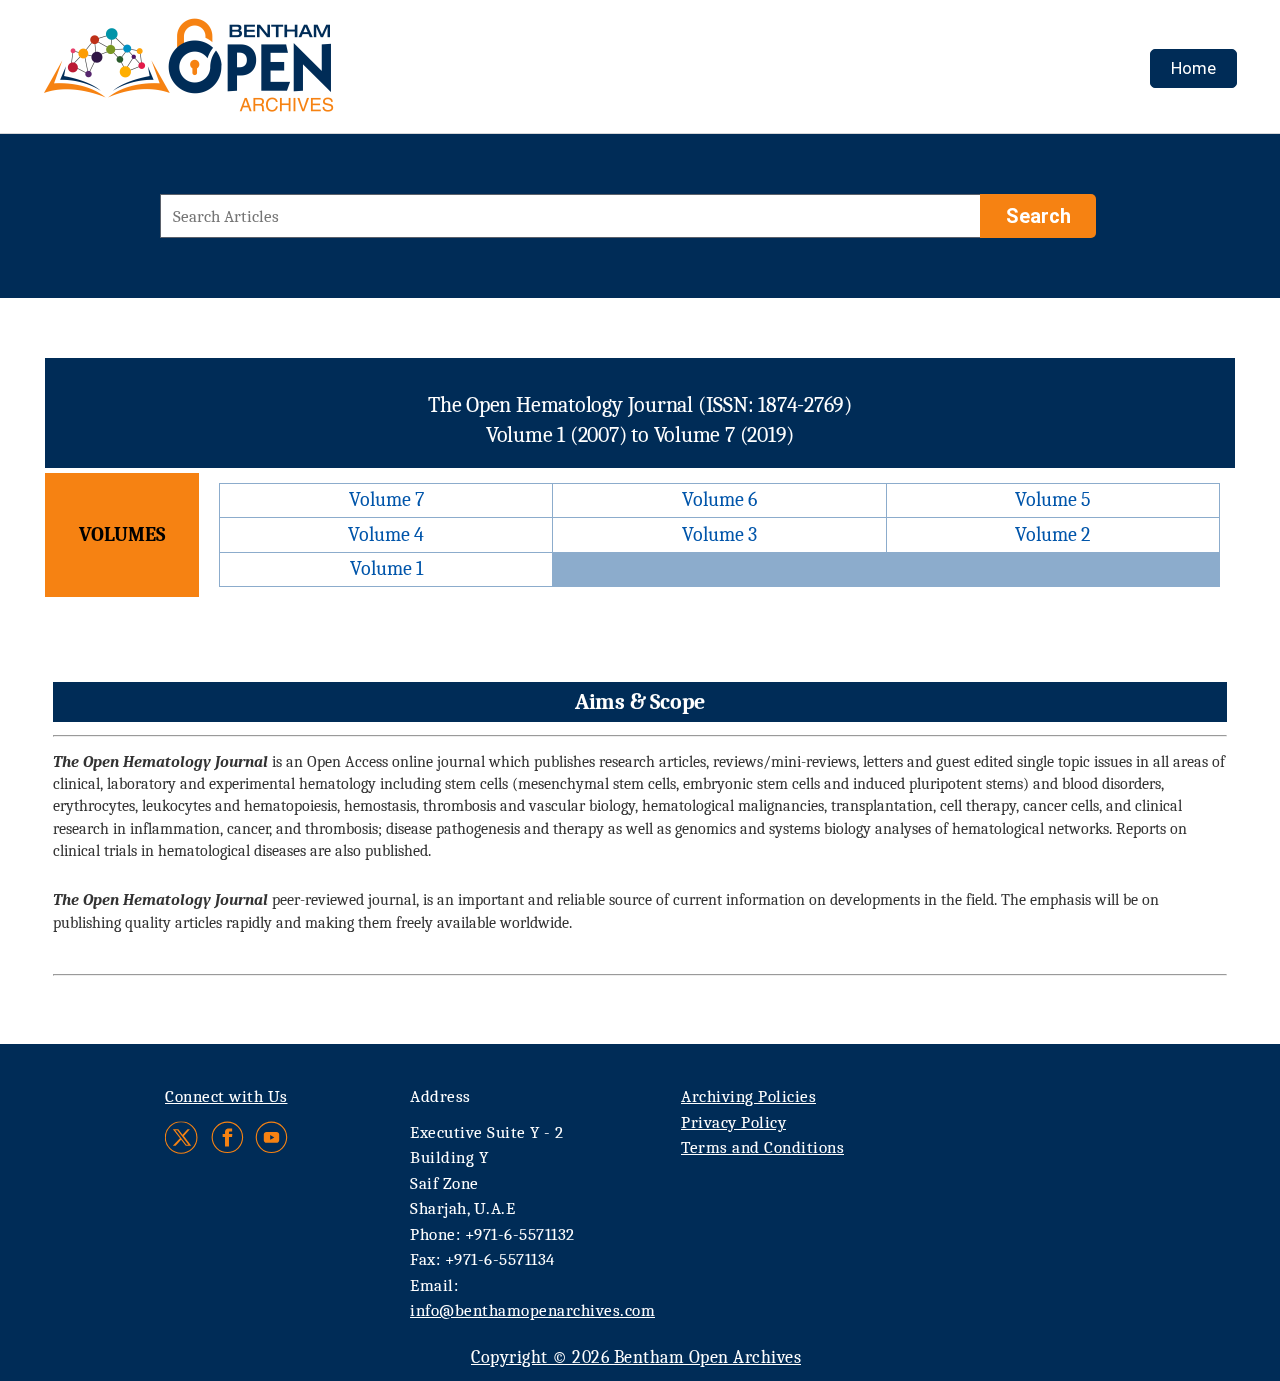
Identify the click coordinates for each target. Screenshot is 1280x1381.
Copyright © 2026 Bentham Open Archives (636, 1357)
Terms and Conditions (762, 1147)
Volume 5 (1053, 499)
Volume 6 (719, 499)
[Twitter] (182, 1137)
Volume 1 (386, 568)
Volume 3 (719, 534)
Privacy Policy (733, 1122)
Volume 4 (386, 534)
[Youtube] (271, 1137)
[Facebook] (227, 1137)
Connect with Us (226, 1096)
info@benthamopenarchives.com (532, 1310)
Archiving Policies (748, 1096)
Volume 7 (386, 499)
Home (1193, 68)
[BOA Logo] (247, 73)
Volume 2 (1052, 534)
